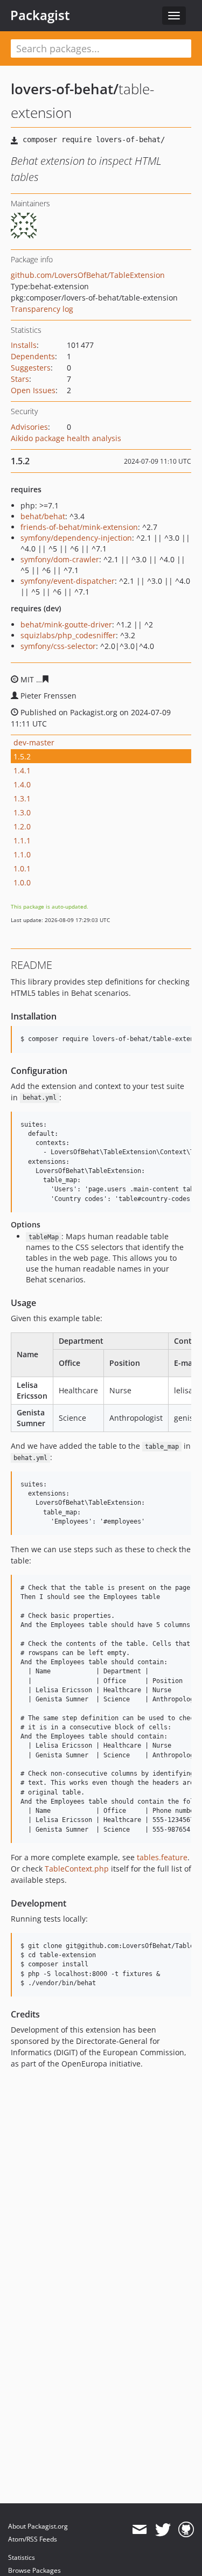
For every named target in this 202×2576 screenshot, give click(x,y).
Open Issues (33, 390)
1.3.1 (22, 798)
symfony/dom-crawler (60, 559)
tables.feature (162, 1857)
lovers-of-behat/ (65, 89)
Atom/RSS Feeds (33, 2539)
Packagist (40, 15)
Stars (20, 379)
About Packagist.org (38, 2526)
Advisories (29, 427)
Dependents (33, 356)
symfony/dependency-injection (76, 538)
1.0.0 (22, 882)
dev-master (34, 742)
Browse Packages (34, 2570)
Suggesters (31, 368)
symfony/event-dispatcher (68, 581)
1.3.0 (22, 812)
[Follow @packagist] (163, 2530)
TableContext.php (77, 1869)
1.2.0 (22, 826)
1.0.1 (22, 868)
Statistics (22, 2557)
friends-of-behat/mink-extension (79, 527)
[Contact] (139, 2530)
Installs (24, 345)
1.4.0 (22, 784)
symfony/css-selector (58, 646)
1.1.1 (22, 840)
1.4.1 (22, 770)
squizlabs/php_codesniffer (68, 635)
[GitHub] (186, 2530)
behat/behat (43, 516)
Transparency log (42, 309)
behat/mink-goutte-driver (66, 624)
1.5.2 (22, 756)
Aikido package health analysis (66, 438)
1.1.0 (22, 854)
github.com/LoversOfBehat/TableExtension (88, 275)
